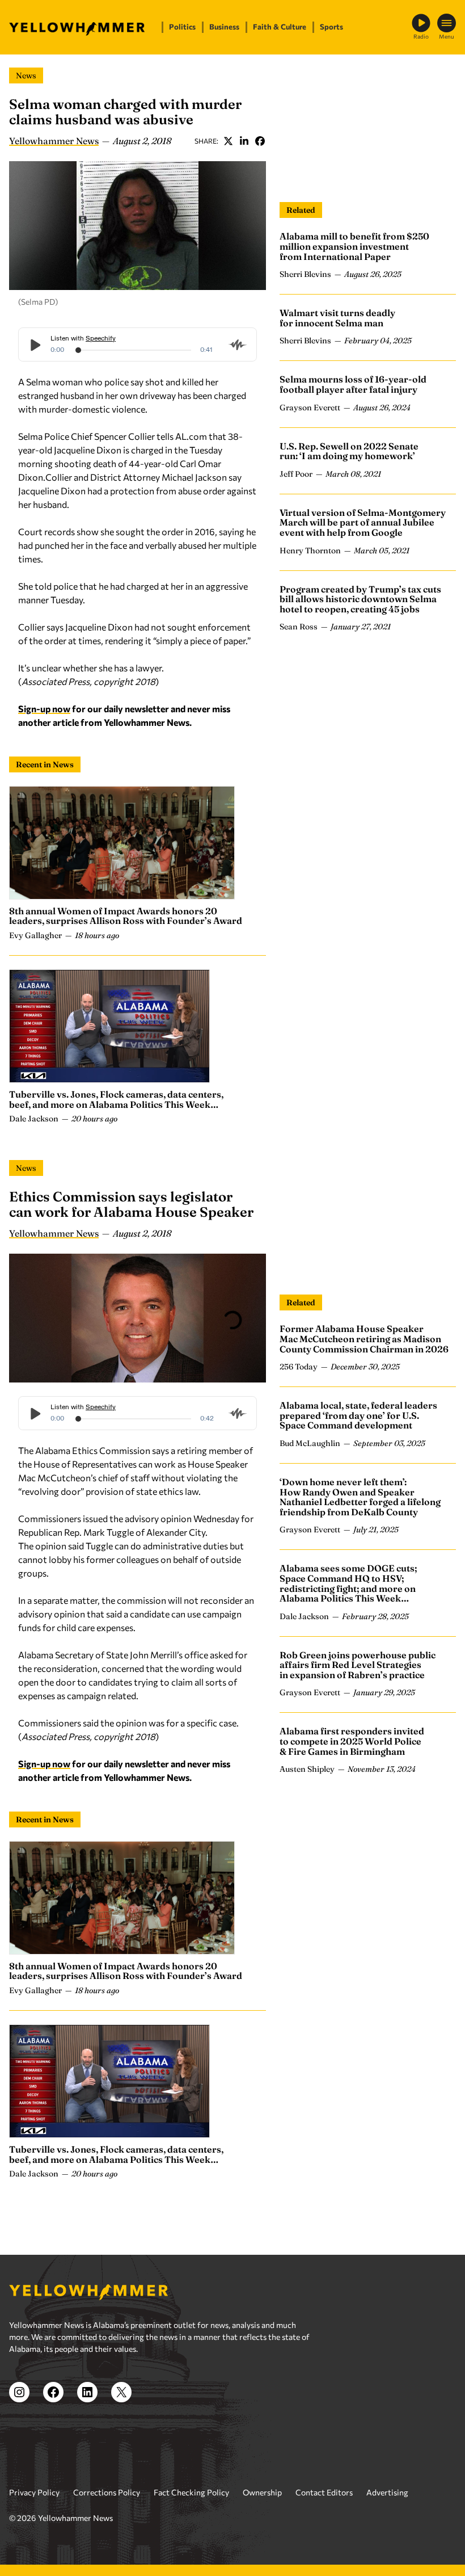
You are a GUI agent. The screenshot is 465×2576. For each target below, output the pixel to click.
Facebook (260, 141)
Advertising (387, 2492)
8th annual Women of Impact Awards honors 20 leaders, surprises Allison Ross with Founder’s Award (126, 916)
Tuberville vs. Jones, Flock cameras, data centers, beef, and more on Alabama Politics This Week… (116, 1099)
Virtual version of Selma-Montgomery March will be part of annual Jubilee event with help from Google (363, 522)
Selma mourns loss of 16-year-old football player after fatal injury (353, 384)
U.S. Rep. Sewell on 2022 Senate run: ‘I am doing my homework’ (349, 451)
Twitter (228, 141)
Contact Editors (324, 2492)
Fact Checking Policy (191, 2492)
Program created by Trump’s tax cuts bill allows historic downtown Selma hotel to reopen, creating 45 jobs (360, 599)
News (26, 75)
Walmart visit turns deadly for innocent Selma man (337, 318)
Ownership (262, 2492)
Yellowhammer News (54, 141)
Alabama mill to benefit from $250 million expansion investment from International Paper (354, 246)
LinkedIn (244, 141)
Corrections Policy (107, 2492)
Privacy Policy (34, 2492)
